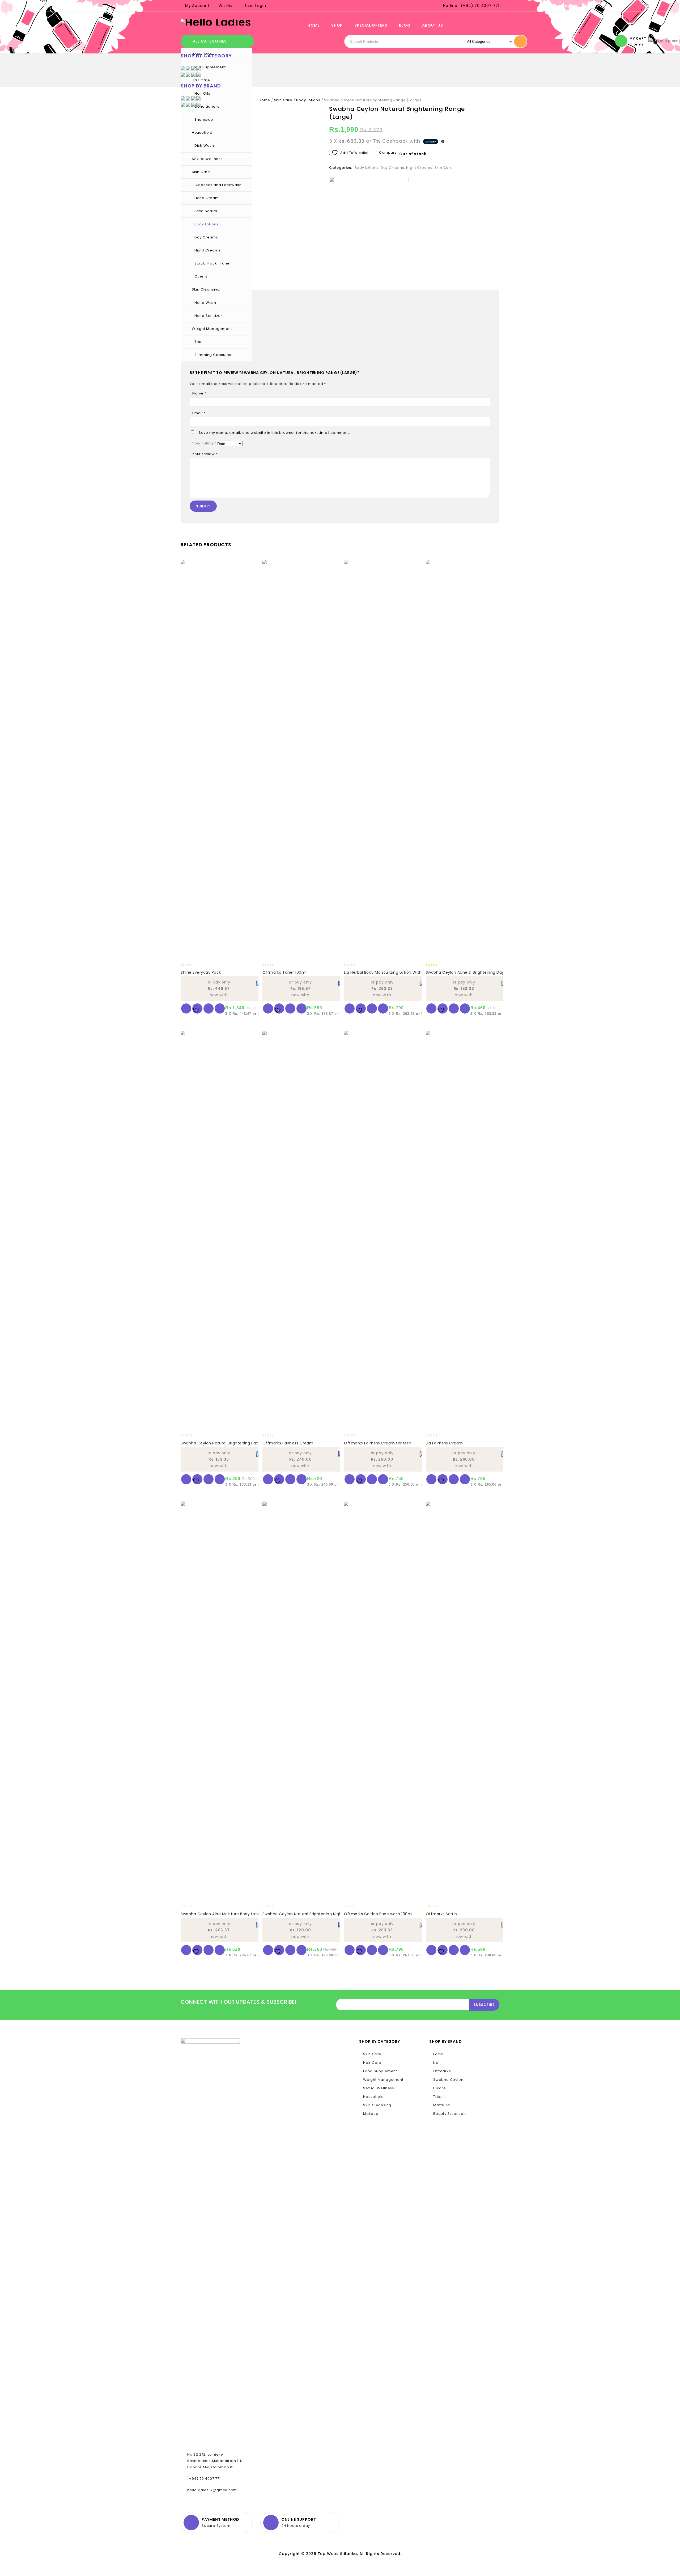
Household (202, 133)
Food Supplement (380, 2071)
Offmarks (442, 2071)
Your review (205, 454)
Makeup (371, 2114)
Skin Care (201, 172)
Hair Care (372, 2063)
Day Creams (206, 237)
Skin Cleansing (206, 289)
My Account (197, 6)
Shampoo (204, 119)
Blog (405, 25)
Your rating (204, 443)
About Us (432, 25)
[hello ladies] (216, 22)
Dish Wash (204, 146)
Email (199, 413)
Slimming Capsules (213, 355)
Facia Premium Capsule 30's (496, 109)
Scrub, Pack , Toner (213, 263)
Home (314, 25)
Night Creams (208, 250)
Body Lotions (207, 224)
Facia (438, 2054)
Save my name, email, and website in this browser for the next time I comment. (274, 433)
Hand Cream (207, 198)
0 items (637, 44)
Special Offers (371, 25)
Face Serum (206, 211)
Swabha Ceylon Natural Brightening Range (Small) (489, 109)
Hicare (440, 2088)
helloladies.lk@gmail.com (212, 2490)
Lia (436, 2063)
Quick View (220, 1008)
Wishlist (226, 6)
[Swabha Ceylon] (369, 190)
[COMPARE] (209, 1008)
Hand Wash (205, 303)
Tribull (439, 2097)
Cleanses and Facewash (218, 185)
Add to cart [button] (186, 1008)
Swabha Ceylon (448, 2080)
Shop (337, 25)
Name (199, 393)
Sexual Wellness (207, 159)
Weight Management (212, 329)
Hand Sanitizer (208, 316)
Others (201, 276)
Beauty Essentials (450, 2114)
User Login (256, 6)
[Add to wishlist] (197, 1008)
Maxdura (442, 2105)
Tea (198, 342)
